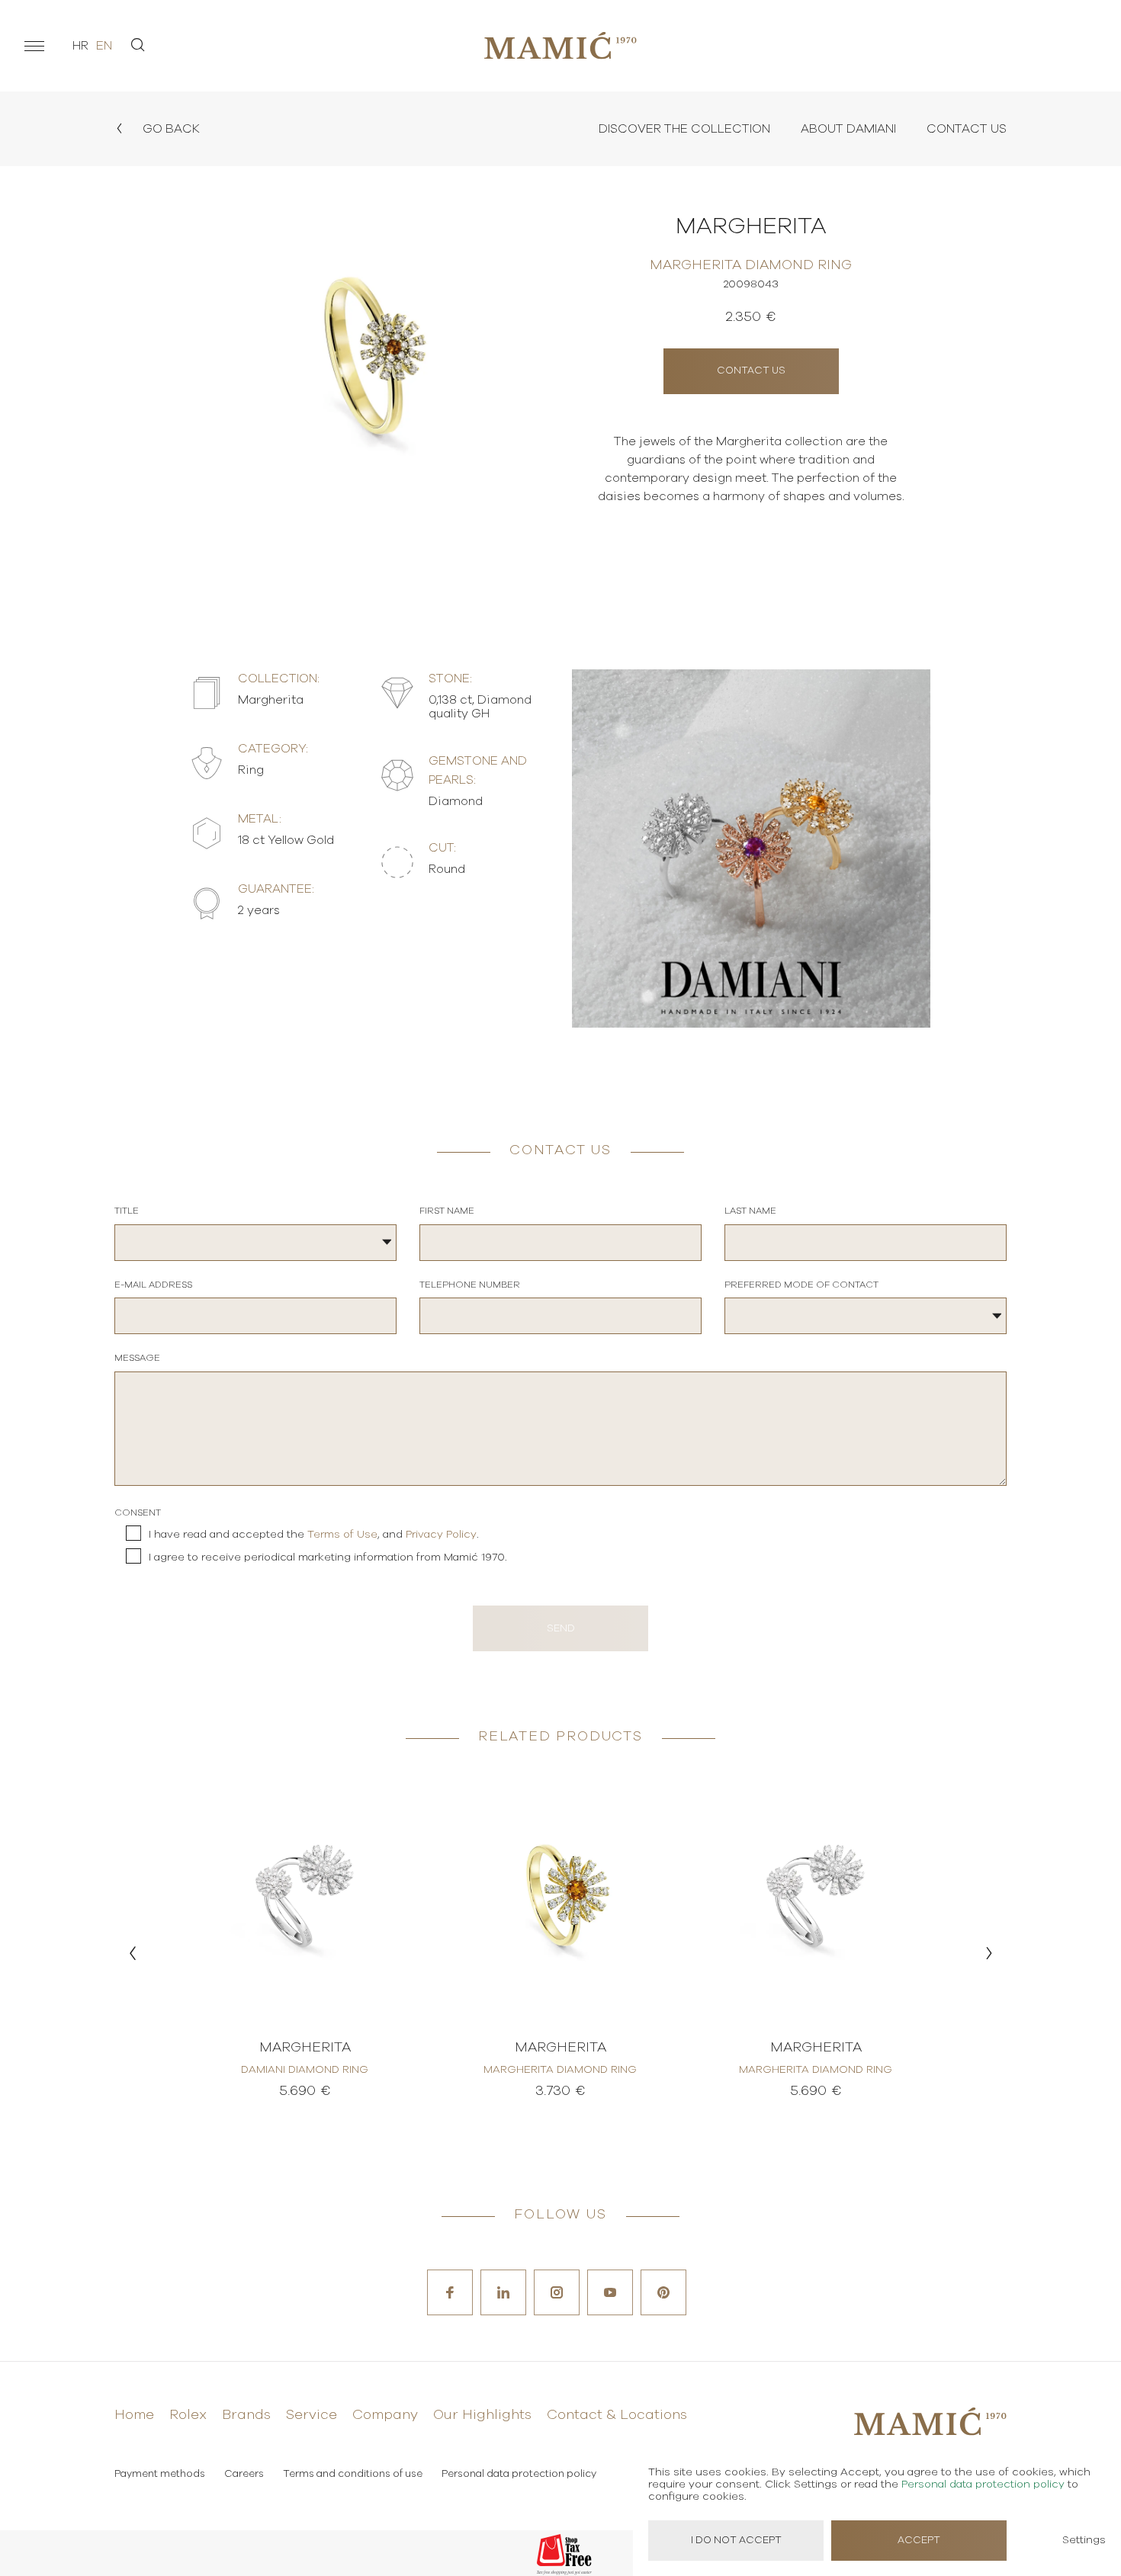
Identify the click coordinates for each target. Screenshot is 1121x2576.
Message (137, 1358)
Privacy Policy (441, 1535)
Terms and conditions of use (353, 2474)
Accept (919, 2541)
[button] (132, 1953)
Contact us (751, 371)
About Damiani (848, 129)
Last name (750, 1211)
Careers (244, 2474)
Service (312, 2415)
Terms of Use (342, 1535)
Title (127, 1211)
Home (134, 2415)
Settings (1084, 2540)
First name (447, 1211)
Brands (246, 2415)
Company (385, 2415)
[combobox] (255, 1243)
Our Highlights (482, 2415)
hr (80, 46)
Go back (170, 129)
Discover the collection (684, 129)
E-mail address (153, 1285)
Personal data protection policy (519, 2474)
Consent (138, 1513)
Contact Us (967, 129)
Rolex (188, 2415)
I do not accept (736, 2541)
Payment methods (160, 2474)
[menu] (34, 46)
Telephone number (470, 1285)
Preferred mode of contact (801, 1285)
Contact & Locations (617, 2415)
